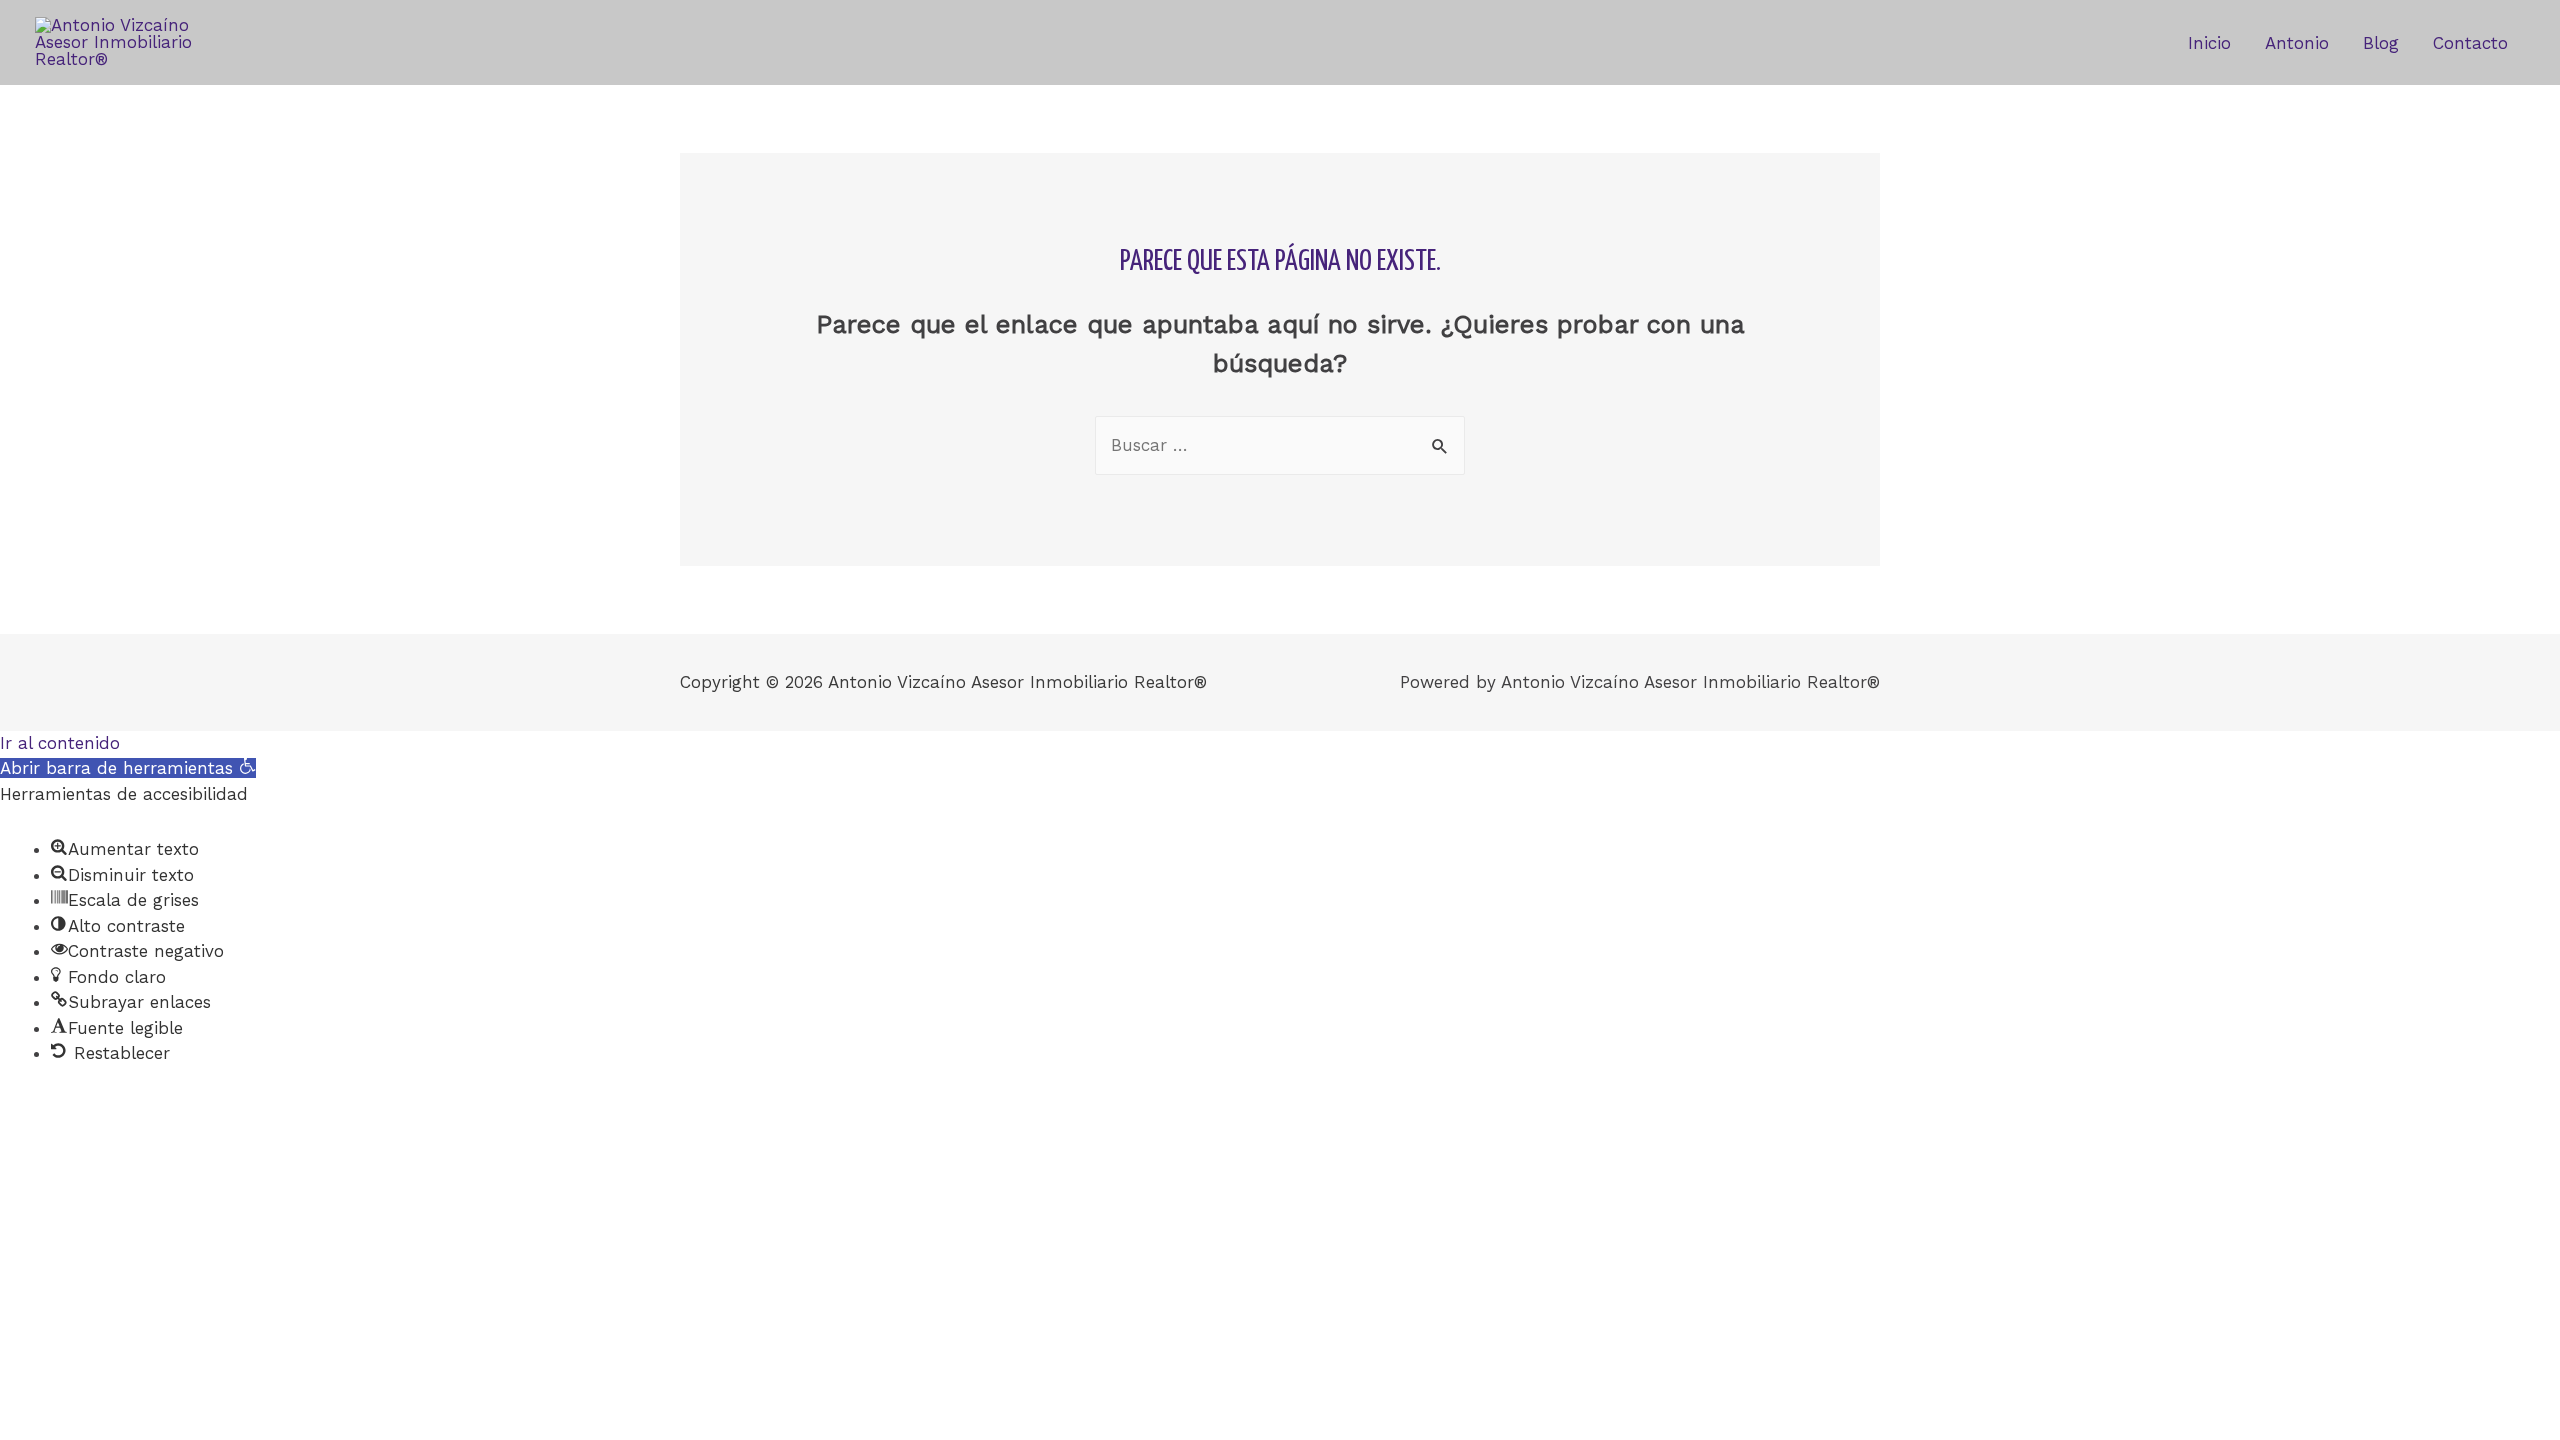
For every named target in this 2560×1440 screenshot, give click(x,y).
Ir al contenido (60, 743)
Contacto (2470, 43)
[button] (128, 768)
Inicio (2209, 43)
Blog (2381, 43)
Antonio (2297, 43)
